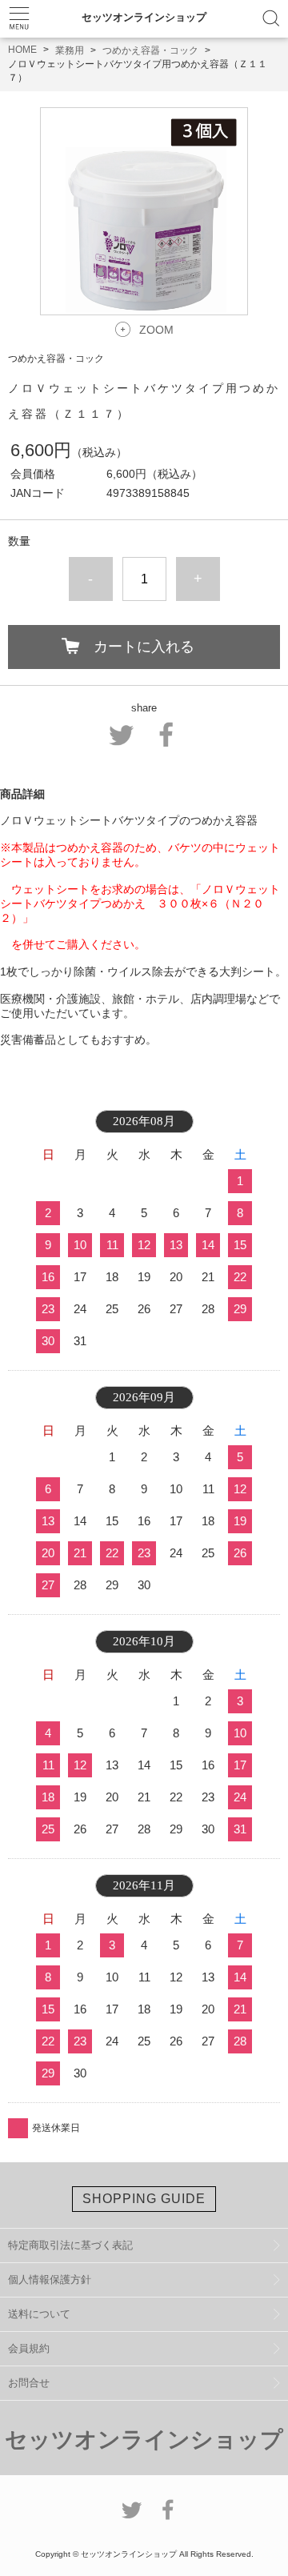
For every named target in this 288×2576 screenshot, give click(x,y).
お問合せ (29, 2383)
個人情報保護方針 (50, 2280)
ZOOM (156, 330)
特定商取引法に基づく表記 (70, 2245)
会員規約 (29, 2348)
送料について (39, 2314)
